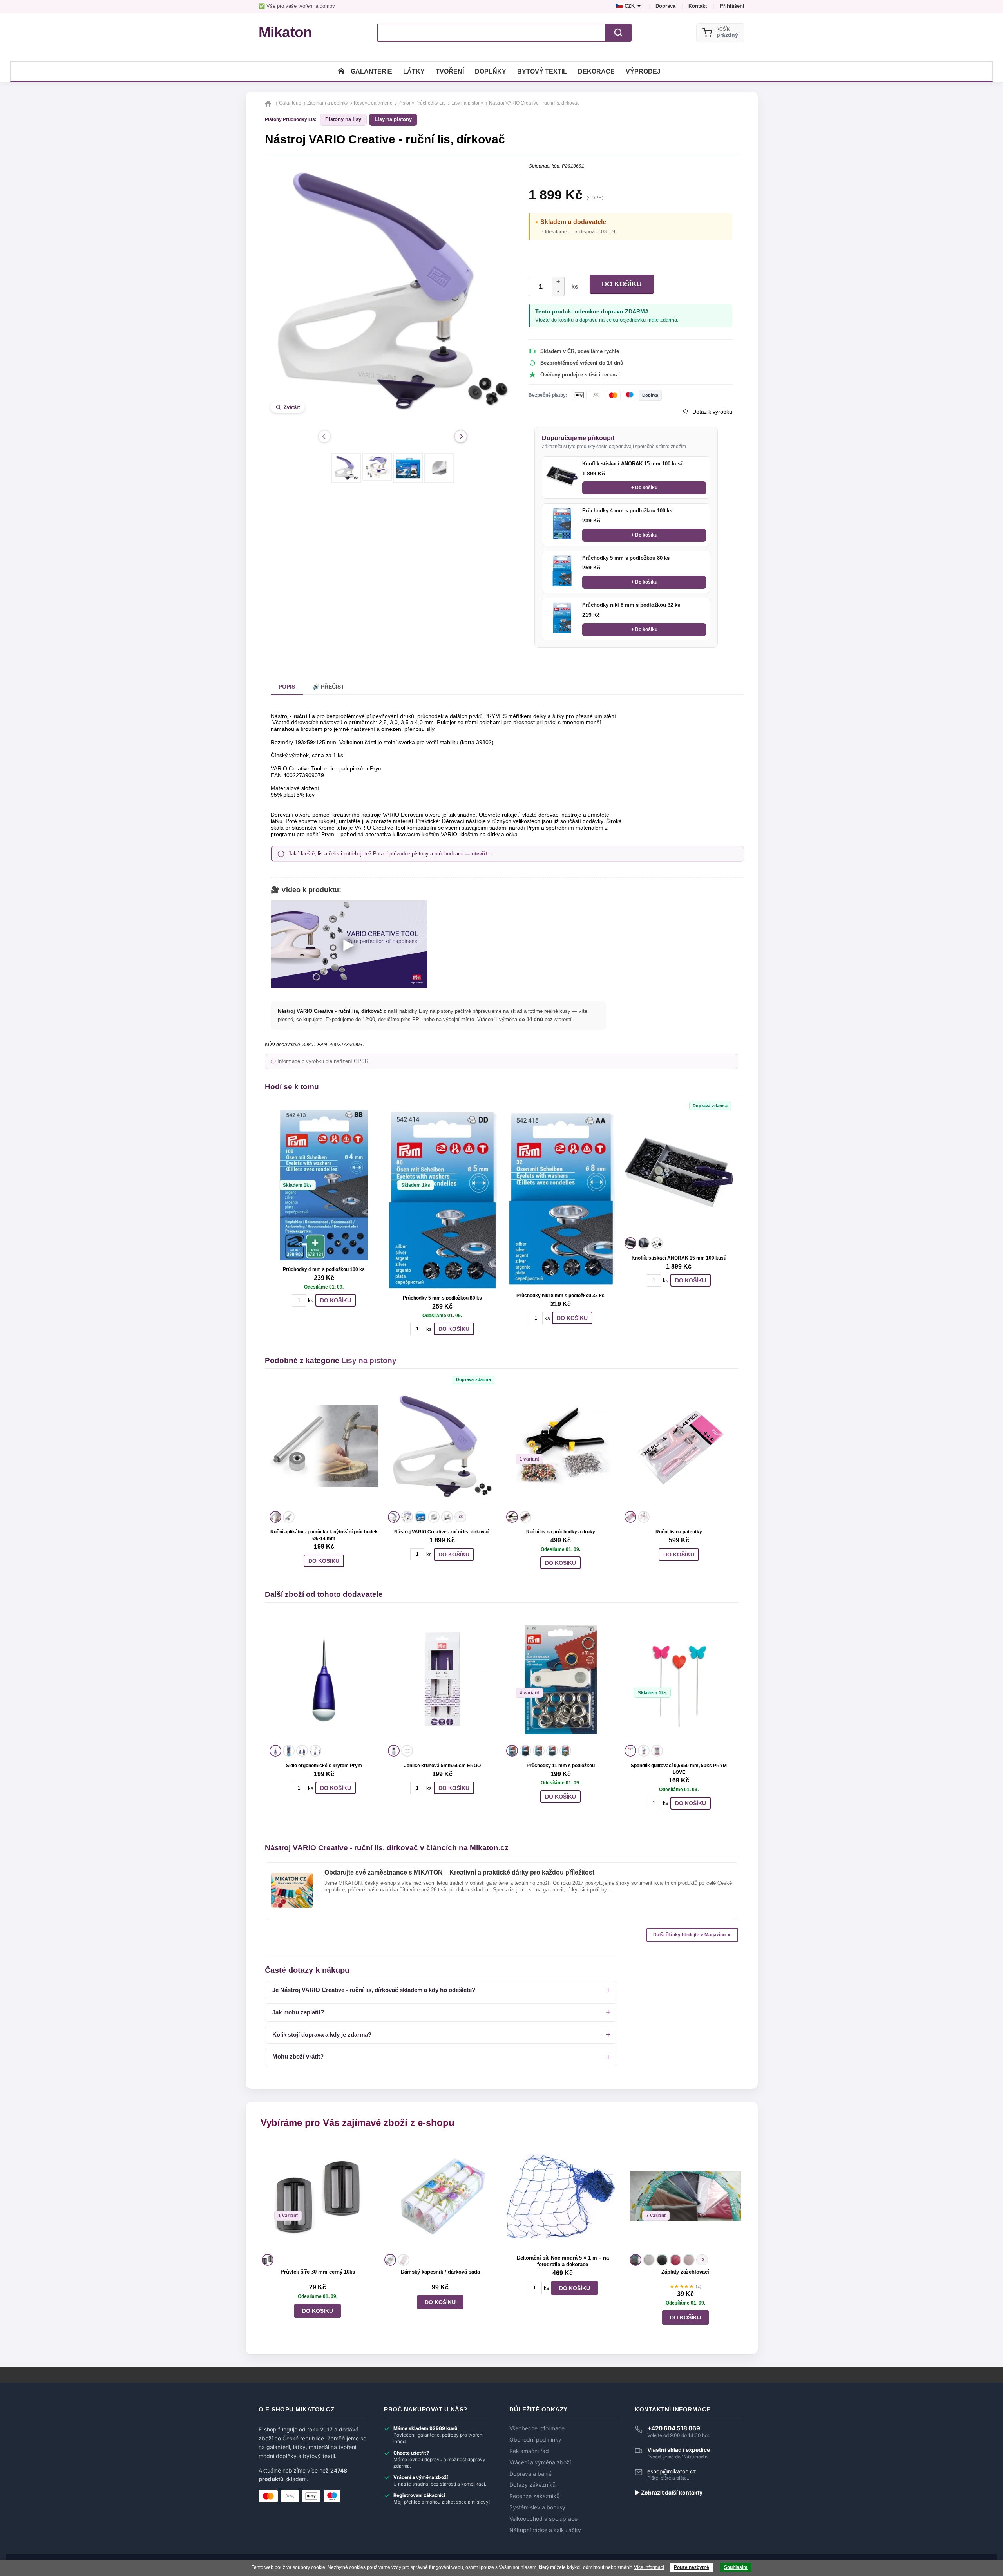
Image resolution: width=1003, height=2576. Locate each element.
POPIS (287, 687)
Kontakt (698, 6)
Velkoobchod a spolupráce (543, 2519)
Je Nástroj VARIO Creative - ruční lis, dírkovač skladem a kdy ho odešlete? (374, 1990)
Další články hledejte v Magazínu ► (692, 1935)
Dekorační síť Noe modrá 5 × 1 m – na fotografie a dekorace (563, 2261)
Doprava (665, 6)
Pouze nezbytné (692, 2567)
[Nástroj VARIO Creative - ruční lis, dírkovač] (442, 1446)
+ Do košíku (644, 488)
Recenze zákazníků (534, 2496)
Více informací (649, 2567)
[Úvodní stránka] (341, 71)
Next (461, 436)
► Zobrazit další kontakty (669, 2493)
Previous (324, 436)
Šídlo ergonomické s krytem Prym (324, 1766)
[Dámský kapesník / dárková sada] (440, 2196)
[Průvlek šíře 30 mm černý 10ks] (318, 2196)
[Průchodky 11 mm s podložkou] (561, 1680)
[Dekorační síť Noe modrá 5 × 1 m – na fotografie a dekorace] (563, 2196)
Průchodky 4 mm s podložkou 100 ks (627, 511)
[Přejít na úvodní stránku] (269, 103)
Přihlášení (732, 6)
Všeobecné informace (537, 2428)
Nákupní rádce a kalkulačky (545, 2530)
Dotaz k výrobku (712, 412)
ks (573, 287)
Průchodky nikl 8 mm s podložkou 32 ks (631, 605)
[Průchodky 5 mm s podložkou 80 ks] (562, 571)
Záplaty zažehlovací (685, 2272)
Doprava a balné (530, 2474)
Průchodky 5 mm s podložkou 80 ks (626, 558)
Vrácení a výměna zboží (540, 2462)
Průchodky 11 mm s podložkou (561, 1766)
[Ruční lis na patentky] (679, 1446)
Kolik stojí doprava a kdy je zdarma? (322, 2035)
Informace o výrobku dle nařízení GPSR (323, 1061)
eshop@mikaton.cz (672, 2471)
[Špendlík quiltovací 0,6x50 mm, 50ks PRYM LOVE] (679, 1680)
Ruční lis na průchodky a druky (561, 1532)
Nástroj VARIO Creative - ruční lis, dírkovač (442, 1532)
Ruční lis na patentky (679, 1532)
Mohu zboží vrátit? (298, 2056)
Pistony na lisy (343, 119)
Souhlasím (736, 2567)
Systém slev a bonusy (537, 2507)
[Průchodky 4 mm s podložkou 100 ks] (562, 523)
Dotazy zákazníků (532, 2485)
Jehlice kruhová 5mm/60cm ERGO (442, 1766)
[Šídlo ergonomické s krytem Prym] (324, 1680)
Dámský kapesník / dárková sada (440, 2272)
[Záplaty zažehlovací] (685, 2196)
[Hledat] (618, 33)
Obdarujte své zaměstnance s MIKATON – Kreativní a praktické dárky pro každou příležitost (459, 1872)
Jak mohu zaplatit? (298, 2012)
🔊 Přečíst (329, 687)
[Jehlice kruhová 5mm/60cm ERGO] (442, 1680)
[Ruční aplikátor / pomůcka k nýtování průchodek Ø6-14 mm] (324, 1446)
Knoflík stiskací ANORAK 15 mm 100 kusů (633, 464)
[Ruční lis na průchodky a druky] (561, 1446)
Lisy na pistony (393, 119)
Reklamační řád (529, 2451)
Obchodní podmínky (535, 2440)
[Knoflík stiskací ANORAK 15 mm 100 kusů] (562, 476)
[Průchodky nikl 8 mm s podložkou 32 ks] (562, 618)
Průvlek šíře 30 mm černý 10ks (318, 2272)
